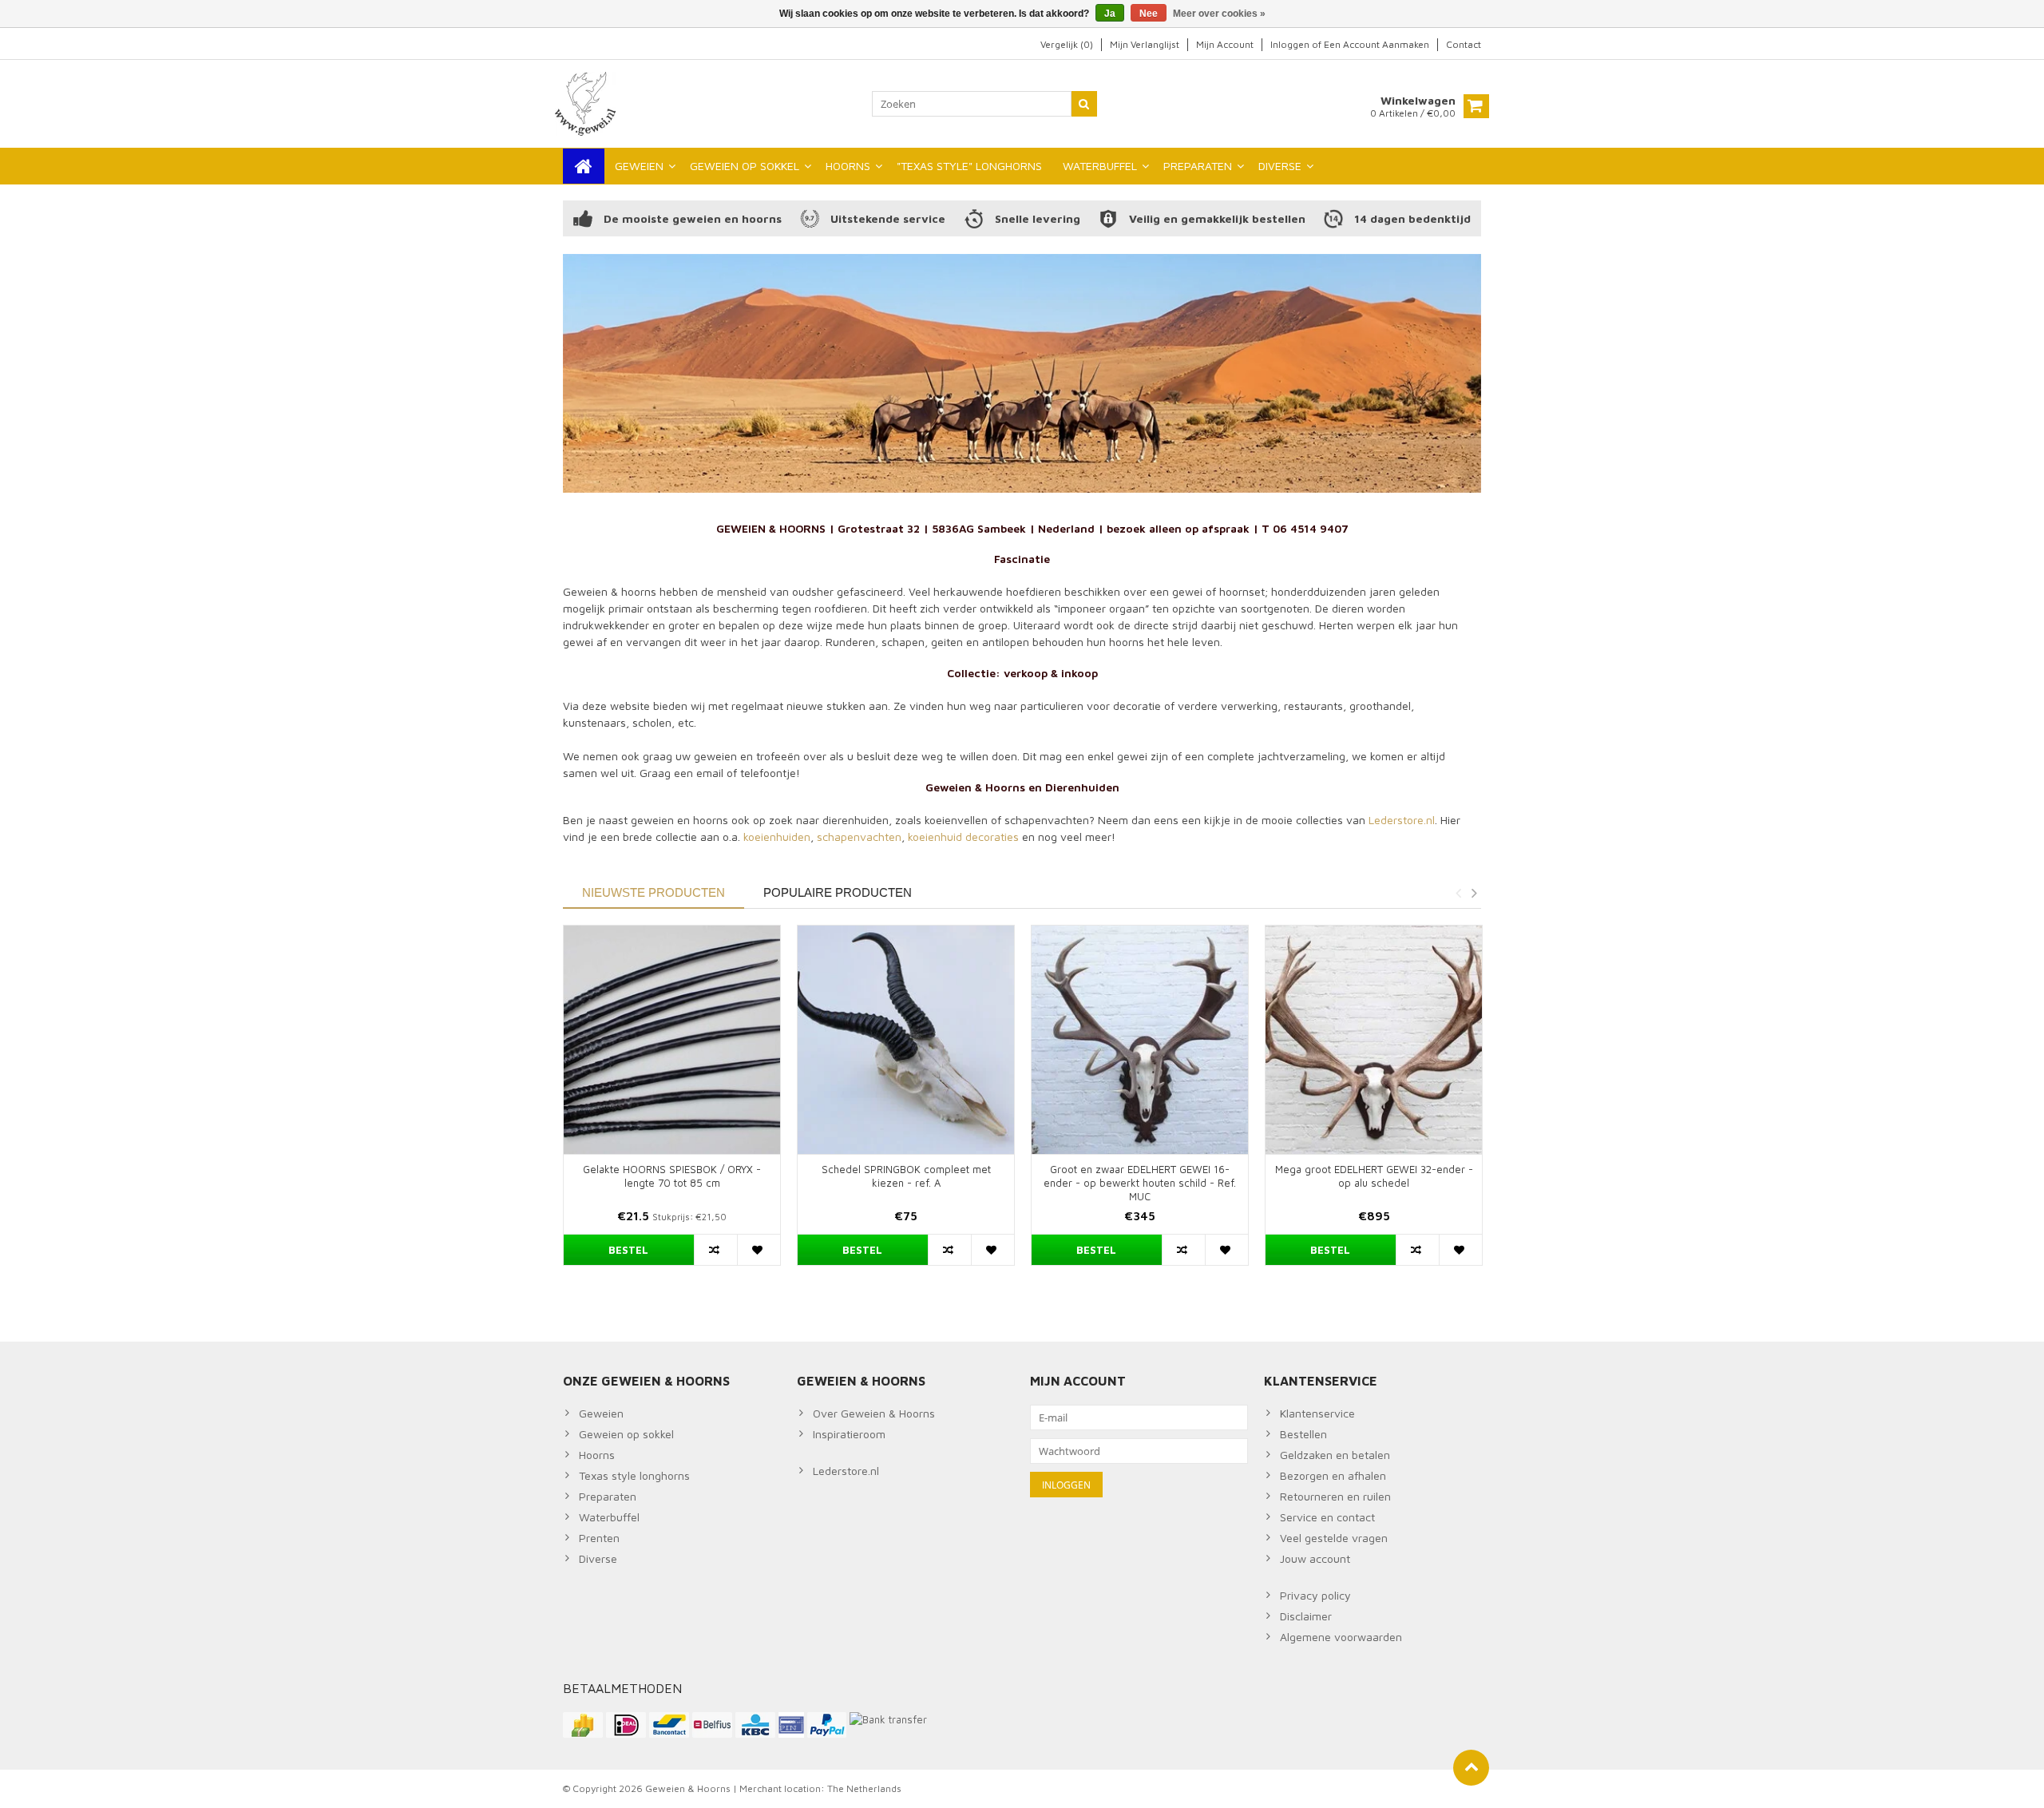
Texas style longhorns (634, 1475)
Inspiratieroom (849, 1434)
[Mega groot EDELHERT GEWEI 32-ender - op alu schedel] (1374, 1039)
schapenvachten (859, 837)
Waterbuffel (609, 1517)
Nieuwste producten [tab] (654, 892)
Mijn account (1225, 44)
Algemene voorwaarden (1341, 1637)
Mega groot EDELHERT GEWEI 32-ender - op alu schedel (1374, 1176)
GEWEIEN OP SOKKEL (745, 166)
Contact (1464, 44)
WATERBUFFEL (1100, 166)
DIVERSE (1280, 166)
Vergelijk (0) (1067, 44)
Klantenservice (1317, 1413)
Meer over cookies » (1219, 14)
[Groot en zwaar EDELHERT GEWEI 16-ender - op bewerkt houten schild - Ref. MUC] (1140, 1039)
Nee (1149, 14)
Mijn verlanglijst (1145, 44)
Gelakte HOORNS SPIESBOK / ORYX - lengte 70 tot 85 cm (672, 1176)
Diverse (598, 1558)
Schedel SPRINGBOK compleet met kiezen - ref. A (906, 1176)
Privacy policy (1315, 1595)
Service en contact (1327, 1517)
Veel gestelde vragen (1334, 1538)
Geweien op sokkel (626, 1434)
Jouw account (1315, 1558)
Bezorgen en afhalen (1333, 1475)
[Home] (584, 166)
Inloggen (1291, 44)
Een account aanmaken (1377, 44)
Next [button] (1474, 893)
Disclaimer (1306, 1616)
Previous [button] (1458, 893)
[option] (672, 1103)
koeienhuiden (777, 837)
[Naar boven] (1471, 1768)
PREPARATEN (1198, 166)
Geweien (601, 1413)
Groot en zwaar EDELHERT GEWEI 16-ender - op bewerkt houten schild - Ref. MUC (1140, 1183)
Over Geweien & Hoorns (874, 1413)
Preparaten (608, 1496)
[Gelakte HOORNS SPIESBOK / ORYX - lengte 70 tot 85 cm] (672, 1039)
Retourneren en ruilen (1335, 1496)
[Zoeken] (1084, 104)
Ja (1110, 14)
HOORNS (848, 166)
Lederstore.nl (1402, 820)
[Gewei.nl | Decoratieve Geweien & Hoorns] (587, 103)
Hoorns (597, 1455)
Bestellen (1303, 1434)
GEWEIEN (639, 166)
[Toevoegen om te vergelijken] (715, 1250)
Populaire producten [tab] (838, 892)
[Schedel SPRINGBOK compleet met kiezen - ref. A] (906, 1039)
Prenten (599, 1538)
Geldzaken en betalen (1335, 1455)
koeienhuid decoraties (963, 837)
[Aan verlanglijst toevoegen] (759, 1250)
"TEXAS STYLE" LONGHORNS (969, 166)
